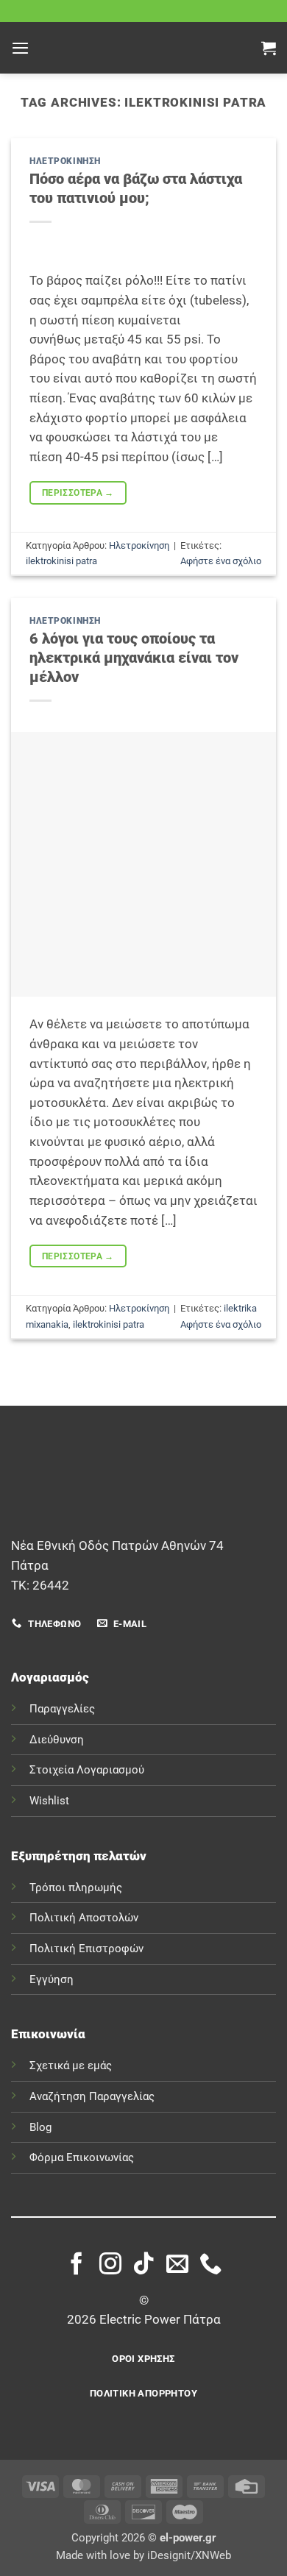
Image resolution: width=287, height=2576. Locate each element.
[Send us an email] (177, 2265)
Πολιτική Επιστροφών (86, 1949)
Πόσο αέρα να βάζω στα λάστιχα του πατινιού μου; (136, 188)
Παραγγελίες (62, 1709)
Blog (40, 2127)
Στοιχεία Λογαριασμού (87, 1770)
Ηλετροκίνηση (65, 161)
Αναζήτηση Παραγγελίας (92, 2096)
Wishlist (49, 1801)
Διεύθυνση (57, 1740)
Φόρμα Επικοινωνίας (82, 2157)
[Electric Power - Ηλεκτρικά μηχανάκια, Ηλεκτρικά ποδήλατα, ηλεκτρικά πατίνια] (143, 48)
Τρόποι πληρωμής (76, 1887)
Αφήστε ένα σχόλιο (221, 561)
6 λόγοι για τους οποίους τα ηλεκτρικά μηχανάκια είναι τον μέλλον (134, 658)
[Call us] (210, 2265)
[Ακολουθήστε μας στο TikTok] (143, 2265)
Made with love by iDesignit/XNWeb (143, 2555)
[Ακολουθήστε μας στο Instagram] (110, 2265)
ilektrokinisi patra (61, 561)
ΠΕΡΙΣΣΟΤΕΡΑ (78, 492)
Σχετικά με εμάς (71, 2066)
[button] (20, 48)
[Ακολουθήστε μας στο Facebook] (77, 2265)
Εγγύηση (52, 1979)
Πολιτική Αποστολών (84, 1918)
